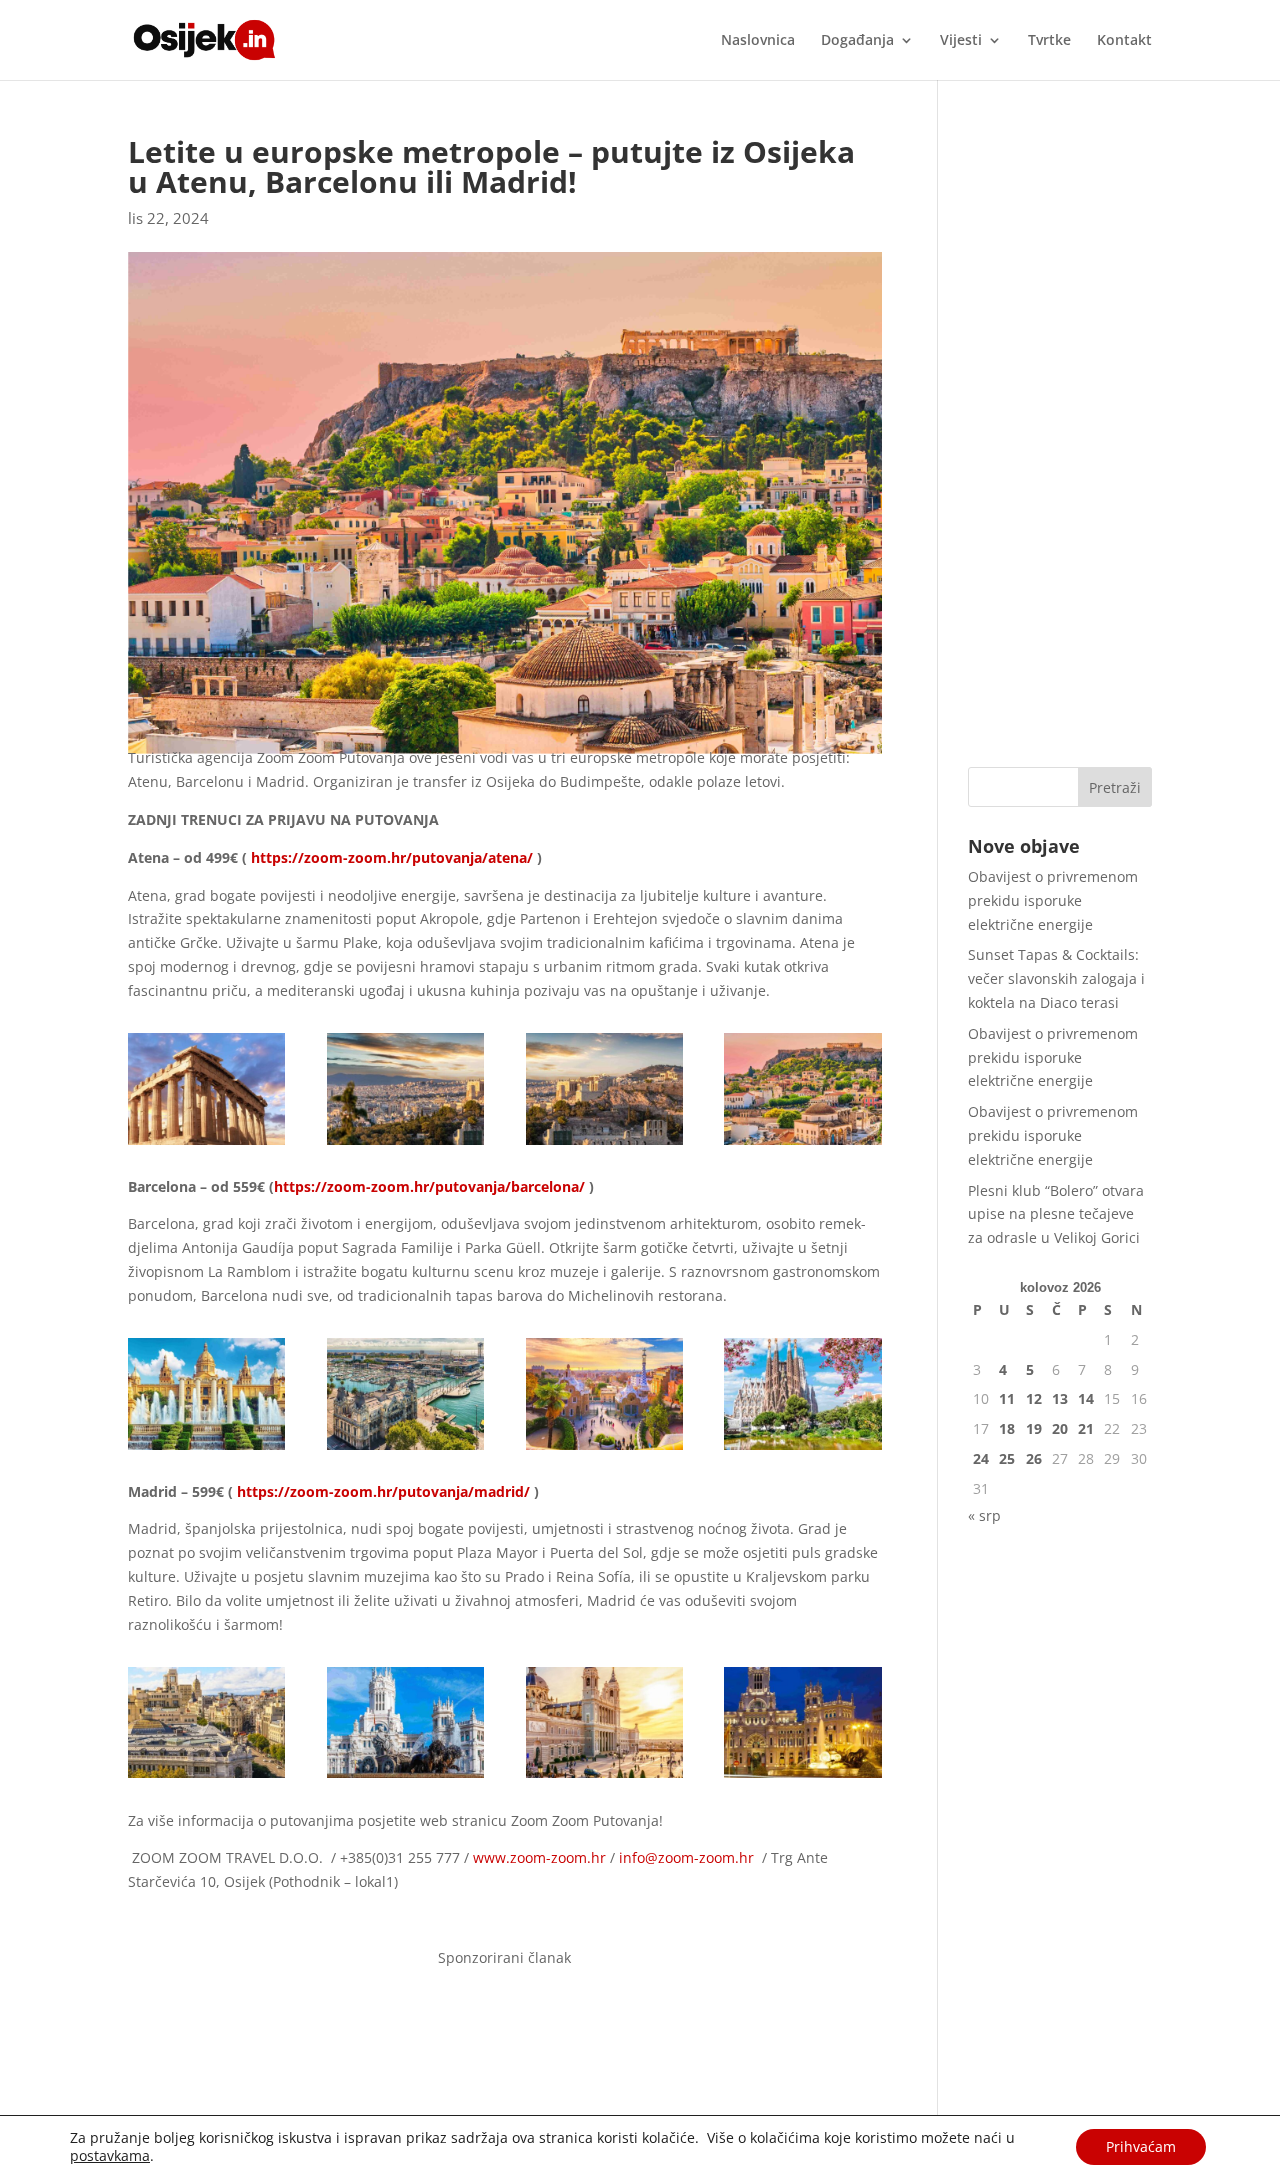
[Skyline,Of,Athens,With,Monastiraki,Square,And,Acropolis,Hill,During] (802, 1144)
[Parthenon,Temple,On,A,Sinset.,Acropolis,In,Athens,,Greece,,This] (206, 1144)
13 (1060, 1398)
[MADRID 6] (604, 1777)
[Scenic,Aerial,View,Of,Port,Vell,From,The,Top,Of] (405, 1449)
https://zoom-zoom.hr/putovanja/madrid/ (383, 1491)
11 (1007, 1398)
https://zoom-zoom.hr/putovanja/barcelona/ (429, 1186)
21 (1086, 1428)
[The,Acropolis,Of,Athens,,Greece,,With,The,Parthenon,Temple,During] (405, 1144)
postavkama (110, 2156)
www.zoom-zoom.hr (539, 1857)
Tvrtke (1049, 41)
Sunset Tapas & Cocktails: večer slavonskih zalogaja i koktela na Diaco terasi (1056, 978)
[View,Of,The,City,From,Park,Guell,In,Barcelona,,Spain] (604, 1449)
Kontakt (1124, 41)
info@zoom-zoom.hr (686, 1857)
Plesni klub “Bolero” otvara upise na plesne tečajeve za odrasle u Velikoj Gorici (1056, 1214)
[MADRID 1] (206, 1777)
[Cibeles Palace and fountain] (405, 1777)
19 (1034, 1428)
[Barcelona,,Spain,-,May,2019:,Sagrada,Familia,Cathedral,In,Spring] (802, 1449)
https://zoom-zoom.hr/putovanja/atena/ (392, 857)
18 (1007, 1428)
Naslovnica (758, 41)
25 (1007, 1458)
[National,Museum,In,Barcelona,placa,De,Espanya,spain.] (206, 1449)
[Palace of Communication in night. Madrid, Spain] (802, 1777)
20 (1060, 1428)
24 (981, 1458)
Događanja (857, 41)
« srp (984, 1515)
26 (1034, 1458)
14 (1086, 1398)
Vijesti (961, 41)
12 (1034, 1398)
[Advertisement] (1060, 437)
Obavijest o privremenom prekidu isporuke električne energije (1053, 900)
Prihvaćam (1141, 2146)
